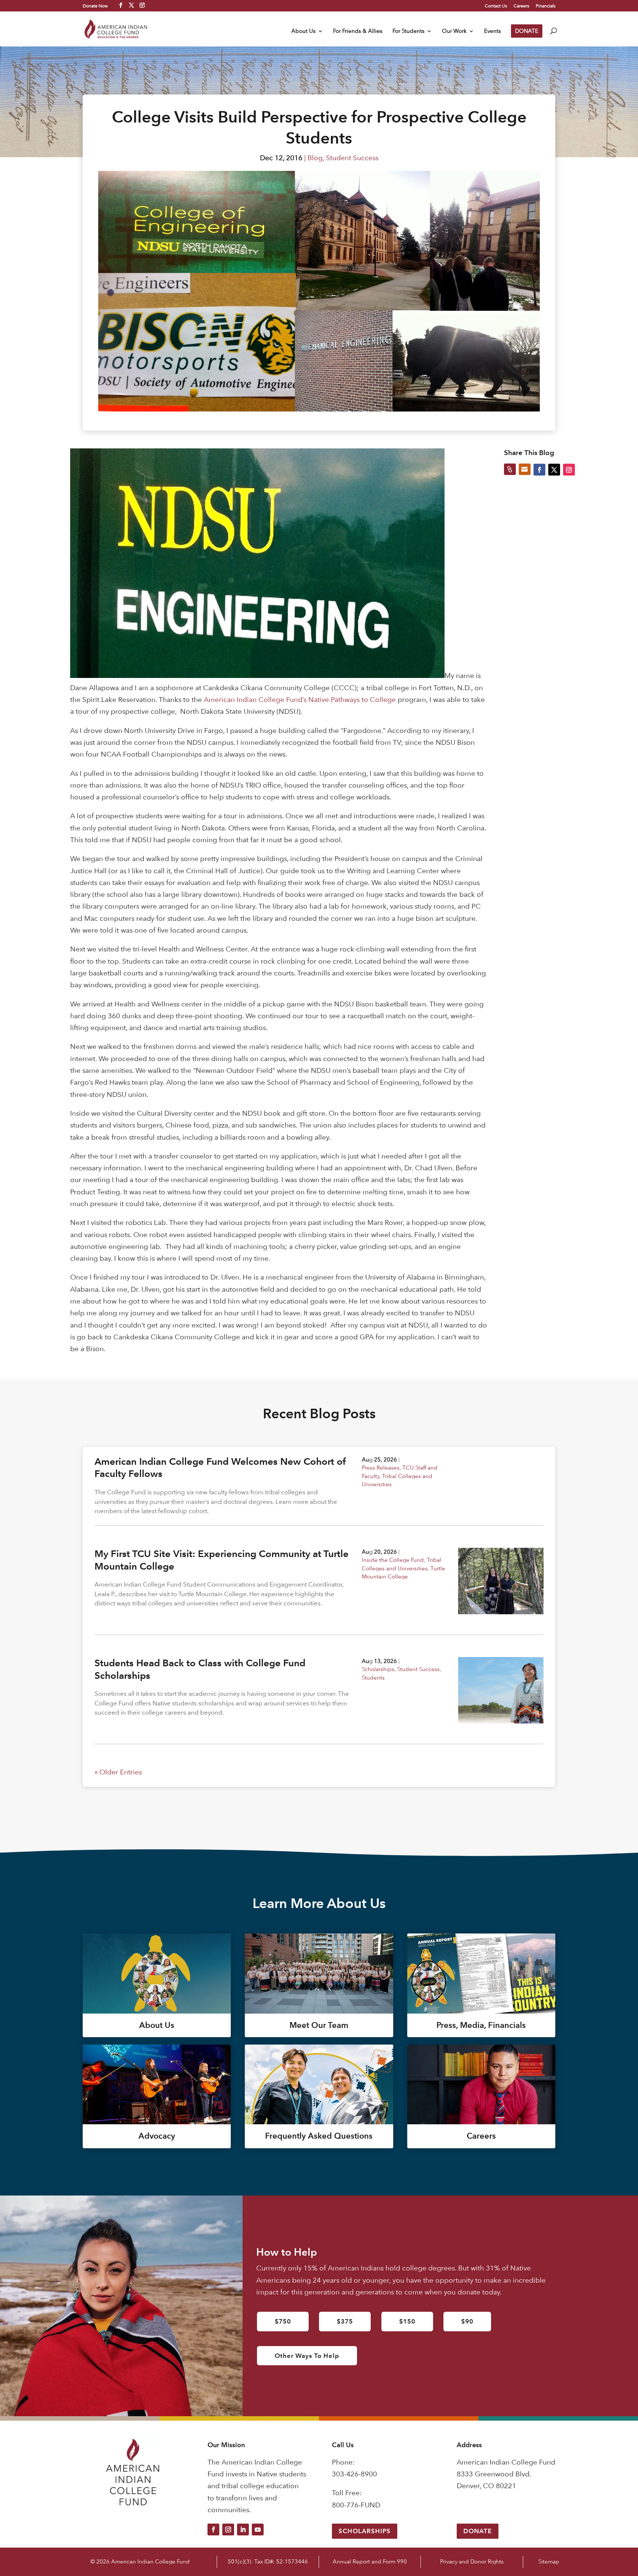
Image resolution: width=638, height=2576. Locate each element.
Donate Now (95, 6)
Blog (315, 158)
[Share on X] (554, 469)
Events (493, 31)
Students (373, 1678)
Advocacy (157, 2136)
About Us (303, 31)
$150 (407, 2321)
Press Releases (381, 1468)
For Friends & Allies (358, 31)
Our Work (454, 31)
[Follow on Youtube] (258, 2529)
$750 (283, 2321)
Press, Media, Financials (481, 2025)
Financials (546, 6)
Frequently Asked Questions (319, 2136)
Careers (521, 6)
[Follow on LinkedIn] (243, 2529)
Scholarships (378, 1669)
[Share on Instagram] (569, 469)
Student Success (352, 158)
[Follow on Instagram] (228, 2529)
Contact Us (496, 6)
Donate (478, 2531)
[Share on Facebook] (539, 469)
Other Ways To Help (307, 2356)
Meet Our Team (319, 2025)
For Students (409, 31)
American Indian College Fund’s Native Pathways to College (300, 700)
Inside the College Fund (393, 1560)
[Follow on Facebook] (213, 2529)
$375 (345, 2321)
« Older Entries (118, 1772)
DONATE (527, 31)
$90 (467, 2321)
